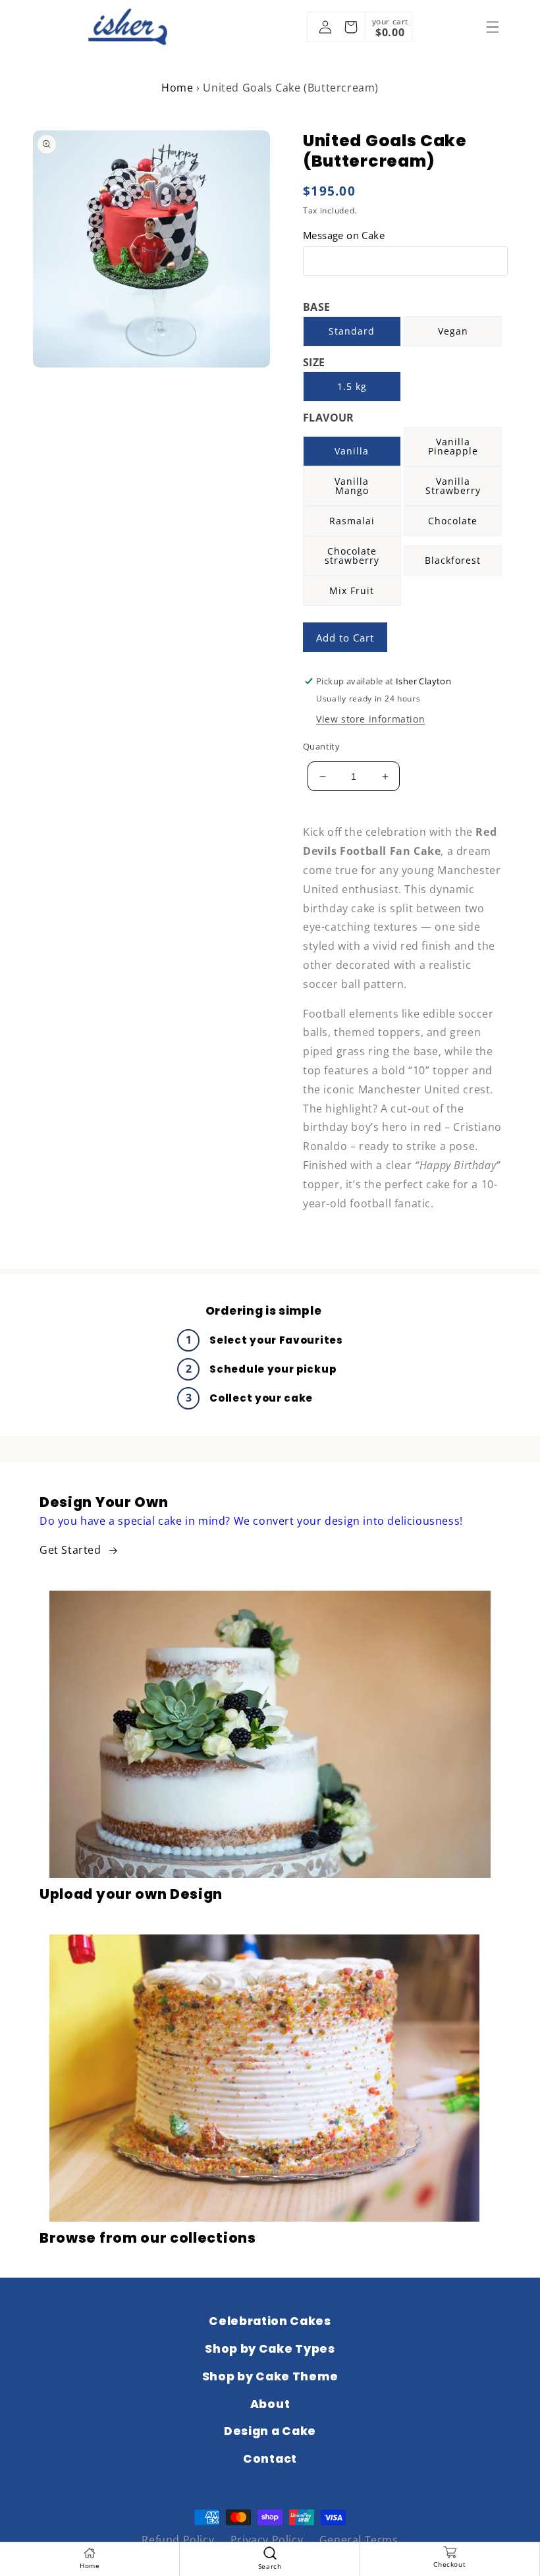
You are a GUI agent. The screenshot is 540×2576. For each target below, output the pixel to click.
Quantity (321, 746)
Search (270, 2566)
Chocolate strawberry (352, 556)
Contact (270, 2459)
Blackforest (453, 560)
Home (177, 88)
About (270, 2404)
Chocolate (453, 521)
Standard (352, 331)
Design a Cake (270, 2431)
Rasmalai (352, 521)
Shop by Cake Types (270, 2349)
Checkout (449, 2564)
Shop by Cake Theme (270, 2376)
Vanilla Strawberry (453, 486)
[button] (493, 27)
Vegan (453, 331)
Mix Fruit (352, 590)
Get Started (70, 1550)
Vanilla (352, 451)
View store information (370, 719)
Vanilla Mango (352, 486)
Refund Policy (178, 2540)
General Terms (359, 2540)
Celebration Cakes (270, 2321)
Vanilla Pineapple (453, 446)
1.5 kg (352, 386)
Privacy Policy (267, 2540)
